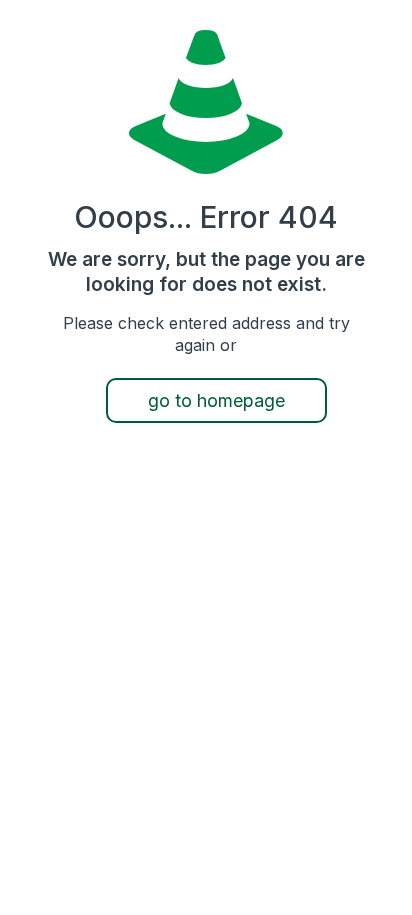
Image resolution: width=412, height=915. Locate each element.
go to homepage (216, 400)
